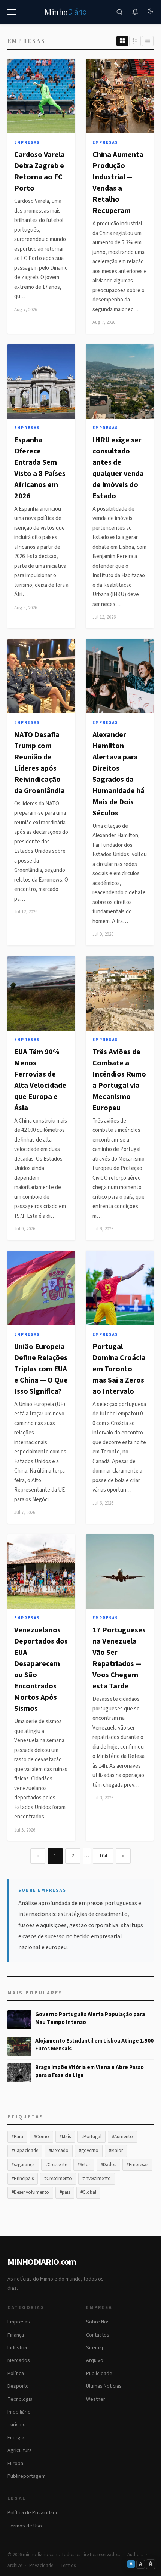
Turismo (17, 2425)
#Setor (84, 2165)
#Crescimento (58, 2179)
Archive (15, 2566)
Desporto (18, 2386)
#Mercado (59, 2151)
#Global (88, 2192)
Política (16, 2374)
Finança (16, 2335)
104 (103, 1856)
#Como (41, 2137)
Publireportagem (27, 2476)
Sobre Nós (98, 2322)
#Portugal (91, 2137)
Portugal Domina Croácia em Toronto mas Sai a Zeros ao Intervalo (119, 1369)
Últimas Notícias (104, 2386)
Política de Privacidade (33, 2513)
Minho (66, 12)
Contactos (98, 2335)
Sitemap (95, 2348)
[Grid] (122, 41)
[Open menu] (12, 12)
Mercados (19, 2360)
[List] (135, 41)
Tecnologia (20, 2399)
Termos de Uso (25, 2526)
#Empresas (137, 2165)
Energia (16, 2438)
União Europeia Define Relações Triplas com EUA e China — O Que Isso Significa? (41, 1369)
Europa (15, 2464)
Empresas (27, 143)
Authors (135, 2555)
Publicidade (99, 2374)
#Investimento (97, 2179)
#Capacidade (25, 2151)
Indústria (17, 2348)
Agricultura (20, 2450)
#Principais (23, 2179)
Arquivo (95, 2360)
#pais (65, 2192)
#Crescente (56, 2165)
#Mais (65, 2137)
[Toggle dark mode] (150, 12)
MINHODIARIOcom (42, 2262)
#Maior (116, 2151)
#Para (17, 2137)
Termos (68, 2566)
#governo (89, 2151)
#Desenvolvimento (30, 2192)
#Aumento (122, 2137)
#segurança (23, 2165)
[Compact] (148, 41)
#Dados (108, 2165)
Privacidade (41, 2566)
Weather (96, 2399)
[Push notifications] (135, 12)
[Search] (119, 12)
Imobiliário (19, 2412)
